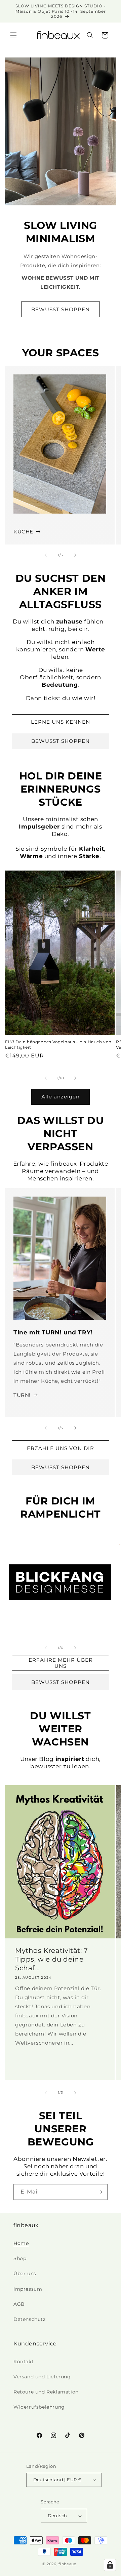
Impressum (28, 2289)
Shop (20, 2258)
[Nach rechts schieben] (75, 555)
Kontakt (24, 2362)
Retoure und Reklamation (46, 2392)
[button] (13, 35)
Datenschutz (30, 2319)
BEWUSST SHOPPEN (61, 309)
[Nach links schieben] (46, 555)
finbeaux (67, 2564)
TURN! (22, 1395)
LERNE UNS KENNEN (61, 722)
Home (21, 2243)
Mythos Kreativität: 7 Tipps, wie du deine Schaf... (52, 1960)
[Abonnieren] (100, 2192)
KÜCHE (23, 532)
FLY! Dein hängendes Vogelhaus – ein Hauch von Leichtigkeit (58, 1044)
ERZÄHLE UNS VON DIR (61, 1448)
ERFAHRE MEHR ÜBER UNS (61, 1663)
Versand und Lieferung (42, 2377)
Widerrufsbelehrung (39, 2407)
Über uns (25, 2273)
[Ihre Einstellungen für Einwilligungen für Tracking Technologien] (110, 2565)
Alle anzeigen (61, 1097)
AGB (19, 2304)
